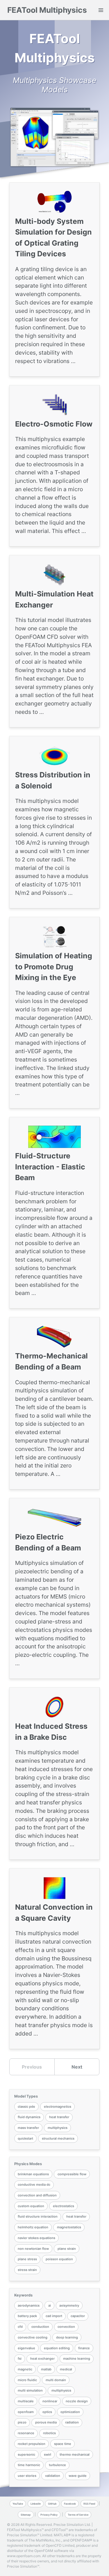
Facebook (70, 2504)
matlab (46, 2369)
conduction (40, 2327)
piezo (22, 2422)
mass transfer (28, 2128)
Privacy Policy (49, 2515)
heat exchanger (42, 2359)
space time (63, 2444)
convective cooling (33, 2337)
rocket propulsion (32, 2444)
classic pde (26, 2107)
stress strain (27, 2270)
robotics (49, 2433)
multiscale (26, 2401)
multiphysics (58, 2128)
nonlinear (50, 2401)
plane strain (67, 2249)
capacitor (78, 2316)
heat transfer (59, 2117)
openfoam (26, 2412)
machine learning (77, 2359)
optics (47, 2412)
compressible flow (72, 2174)
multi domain (56, 2380)
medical (66, 2369)
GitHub (52, 2504)
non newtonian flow (33, 2249)
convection (66, 2327)
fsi (20, 2359)
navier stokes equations (36, 2238)
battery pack (27, 2316)
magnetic (25, 2369)
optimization (70, 2412)
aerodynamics (29, 2305)
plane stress (27, 2259)
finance (84, 2348)
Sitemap (26, 2515)
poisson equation (59, 2259)
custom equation (31, 2206)
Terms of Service (78, 2515)
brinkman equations (33, 2174)
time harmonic (29, 2465)
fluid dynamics (29, 2117)
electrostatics (64, 2206)
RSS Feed (89, 2504)
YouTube (18, 2504)
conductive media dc (34, 2185)
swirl (48, 2455)
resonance (26, 2433)
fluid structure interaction (38, 2216)
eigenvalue (26, 2348)
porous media (46, 2422)
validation (53, 2476)
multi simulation (30, 2390)
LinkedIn (36, 2504)
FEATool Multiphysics (47, 10)
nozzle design (77, 2401)
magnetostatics (69, 2227)
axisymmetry (69, 2305)
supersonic (26, 2455)
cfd (20, 2327)
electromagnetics (58, 2107)
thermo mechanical (75, 2455)
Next (77, 2067)
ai (50, 2305)
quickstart (25, 2138)
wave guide (78, 2476)
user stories (27, 2476)
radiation (72, 2422)
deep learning (67, 2337)
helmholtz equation (33, 2227)
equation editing (57, 2348)
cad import (54, 2316)
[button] (101, 10)
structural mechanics (58, 2138)
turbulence (57, 2465)
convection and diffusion (37, 2195)
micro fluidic (27, 2380)
